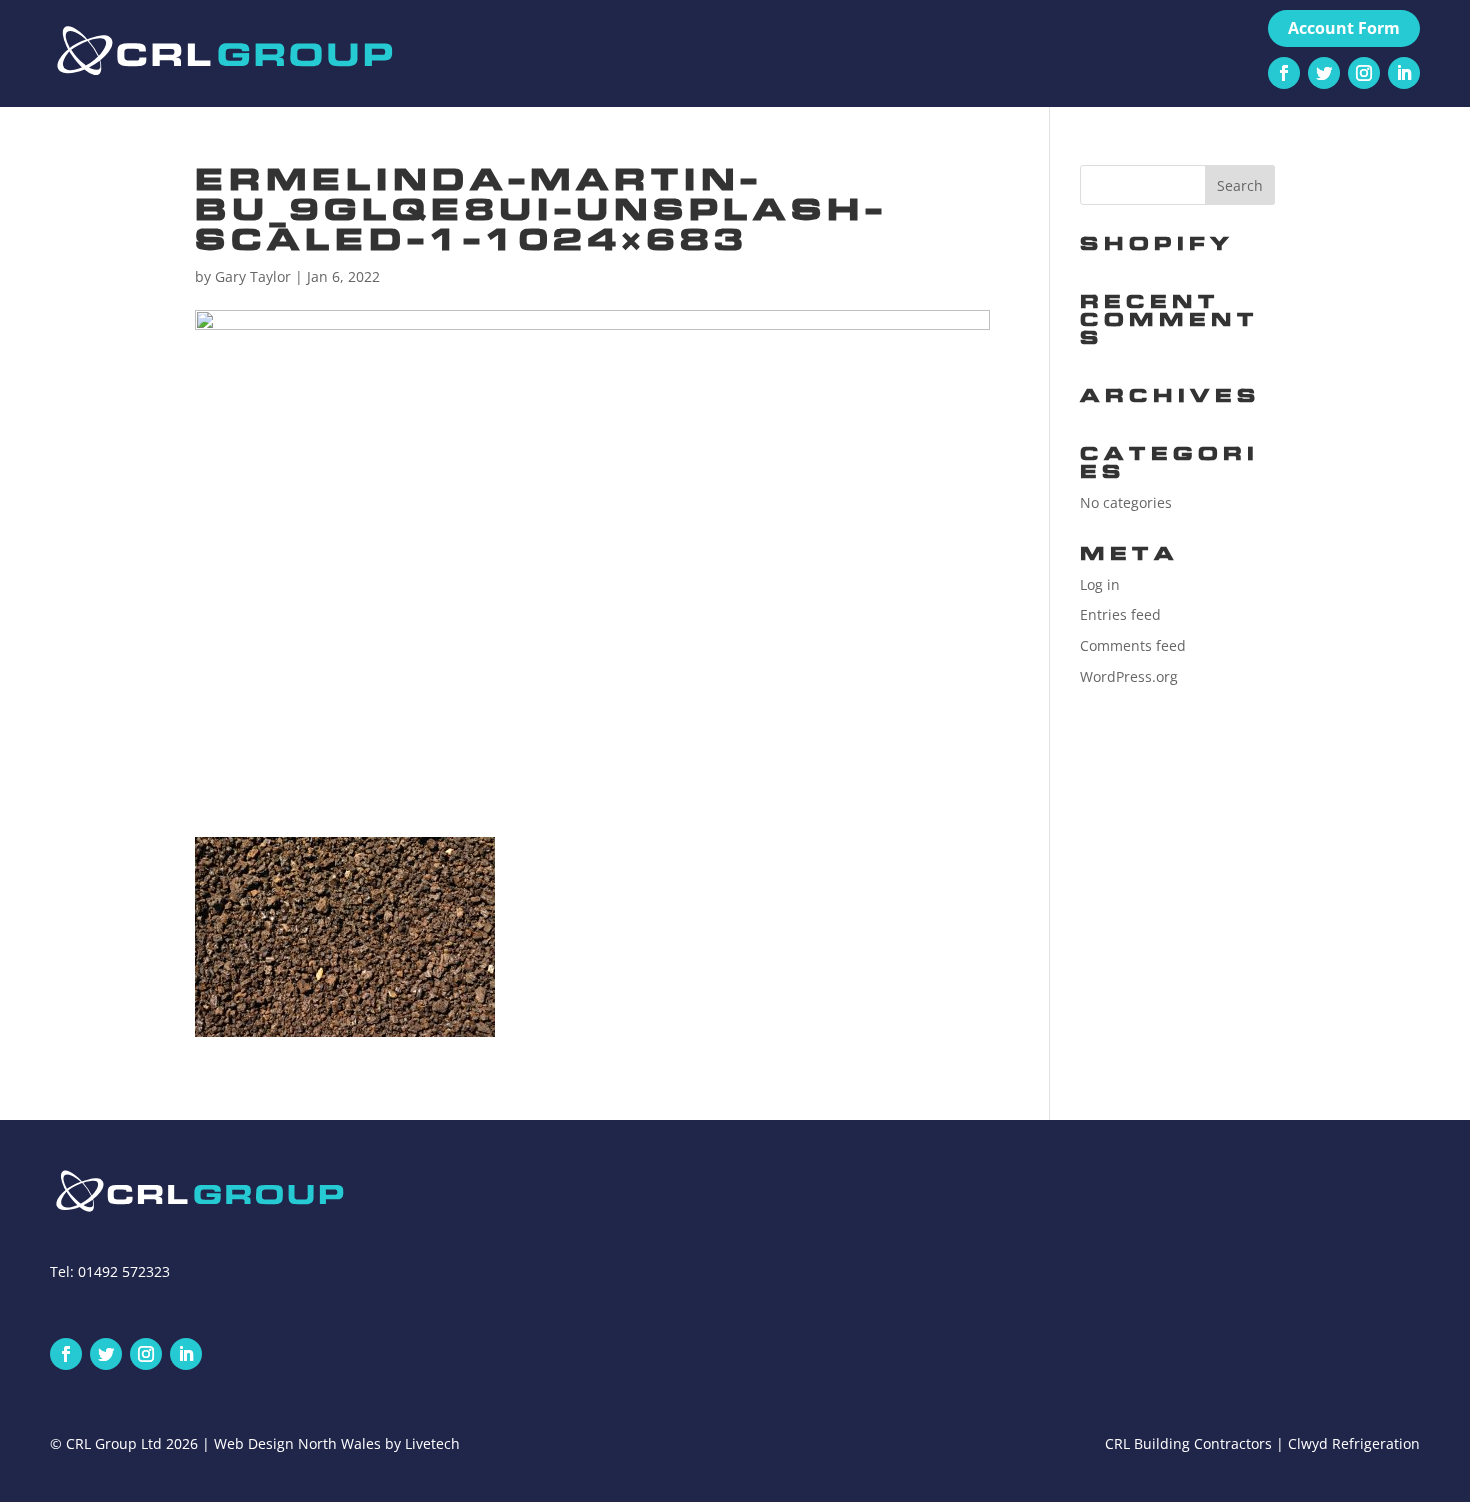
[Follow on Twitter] (1324, 73)
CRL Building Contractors (1188, 1443)
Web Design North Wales (297, 1443)
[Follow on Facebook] (1284, 73)
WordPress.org (1129, 676)
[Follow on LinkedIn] (1404, 73)
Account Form (1344, 28)
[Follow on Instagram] (1364, 73)
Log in (1100, 584)
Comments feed (1133, 645)
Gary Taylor (253, 276)
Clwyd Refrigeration (1354, 1443)
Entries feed (1120, 614)
